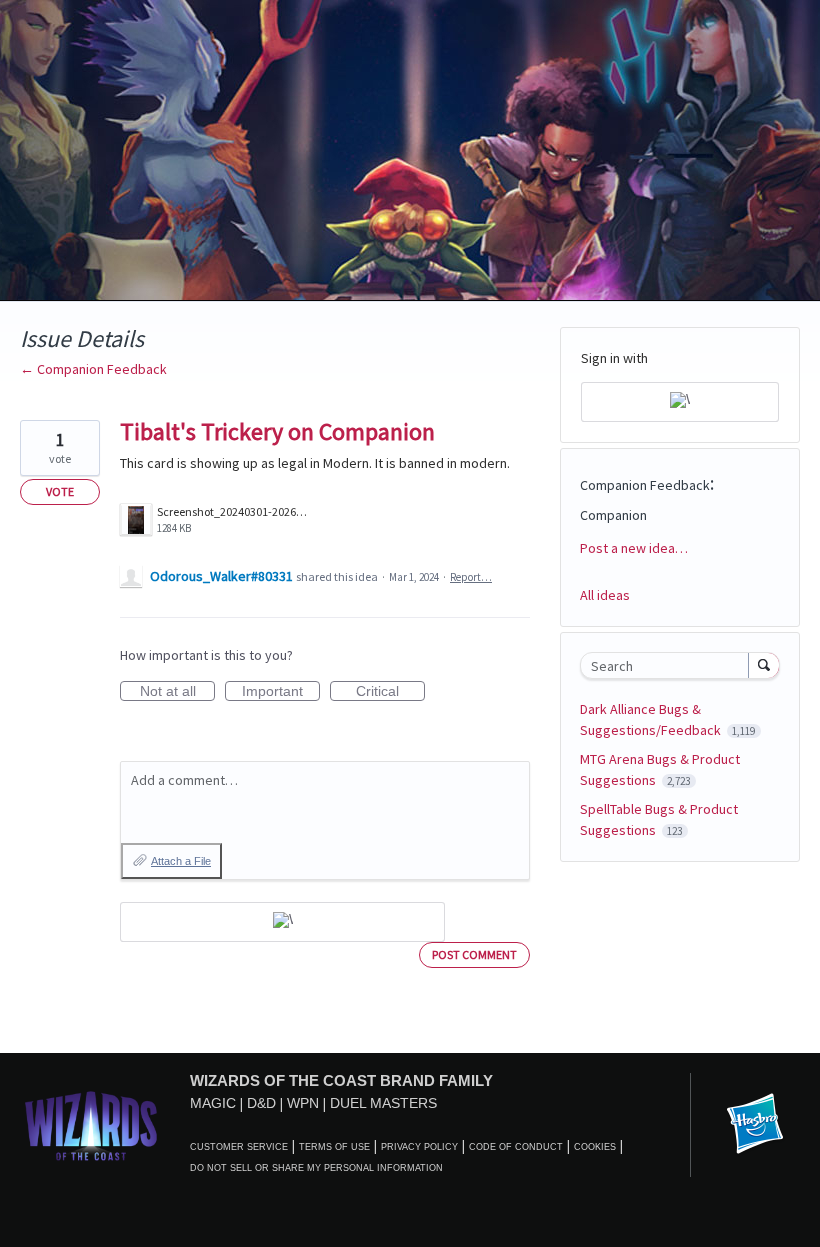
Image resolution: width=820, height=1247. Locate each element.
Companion (613, 515)
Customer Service (239, 1147)
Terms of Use (334, 1147)
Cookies (595, 1147)
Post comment (474, 954)
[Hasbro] (755, 1125)
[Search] (764, 665)
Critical (390, 692)
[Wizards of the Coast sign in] (282, 922)
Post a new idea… (634, 548)
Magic (213, 1103)
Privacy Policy (419, 1147)
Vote (60, 491)
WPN (303, 1103)
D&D (261, 1103)
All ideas (605, 595)
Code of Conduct (516, 1147)
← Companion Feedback (93, 369)
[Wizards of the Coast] (90, 1125)
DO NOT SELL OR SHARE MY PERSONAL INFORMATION (316, 1168)
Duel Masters (383, 1103)
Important (281, 692)
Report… (471, 577)
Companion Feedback (645, 485)
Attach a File (181, 861)
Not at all (177, 692)
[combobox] (669, 665)
